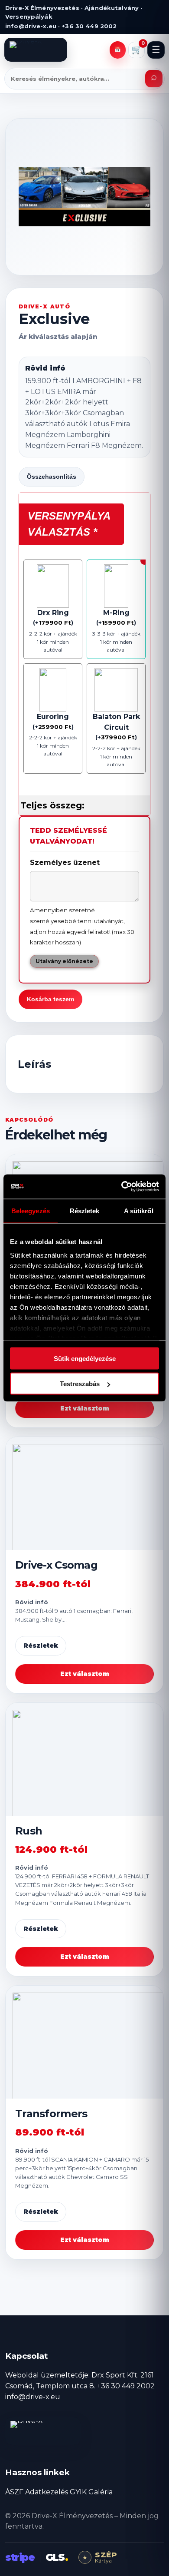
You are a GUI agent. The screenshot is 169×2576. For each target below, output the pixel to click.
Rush (29, 1831)
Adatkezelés (47, 2492)
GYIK (78, 2492)
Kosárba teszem (50, 999)
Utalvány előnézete (64, 961)
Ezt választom (85, 1408)
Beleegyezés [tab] (31, 1210)
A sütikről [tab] (139, 1210)
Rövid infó (45, 368)
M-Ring (116, 613)
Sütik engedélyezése (85, 1358)
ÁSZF (14, 2492)
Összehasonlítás (52, 477)
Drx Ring (53, 613)
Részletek (41, 1646)
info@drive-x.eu (33, 2397)
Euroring (53, 717)
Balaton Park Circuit (116, 722)
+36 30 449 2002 (126, 2386)
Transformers (51, 2114)
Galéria (101, 2492)
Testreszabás (80, 1384)
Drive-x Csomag (56, 1565)
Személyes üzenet (65, 863)
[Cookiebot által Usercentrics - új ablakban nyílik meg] (122, 1187)
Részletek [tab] (85, 1210)
